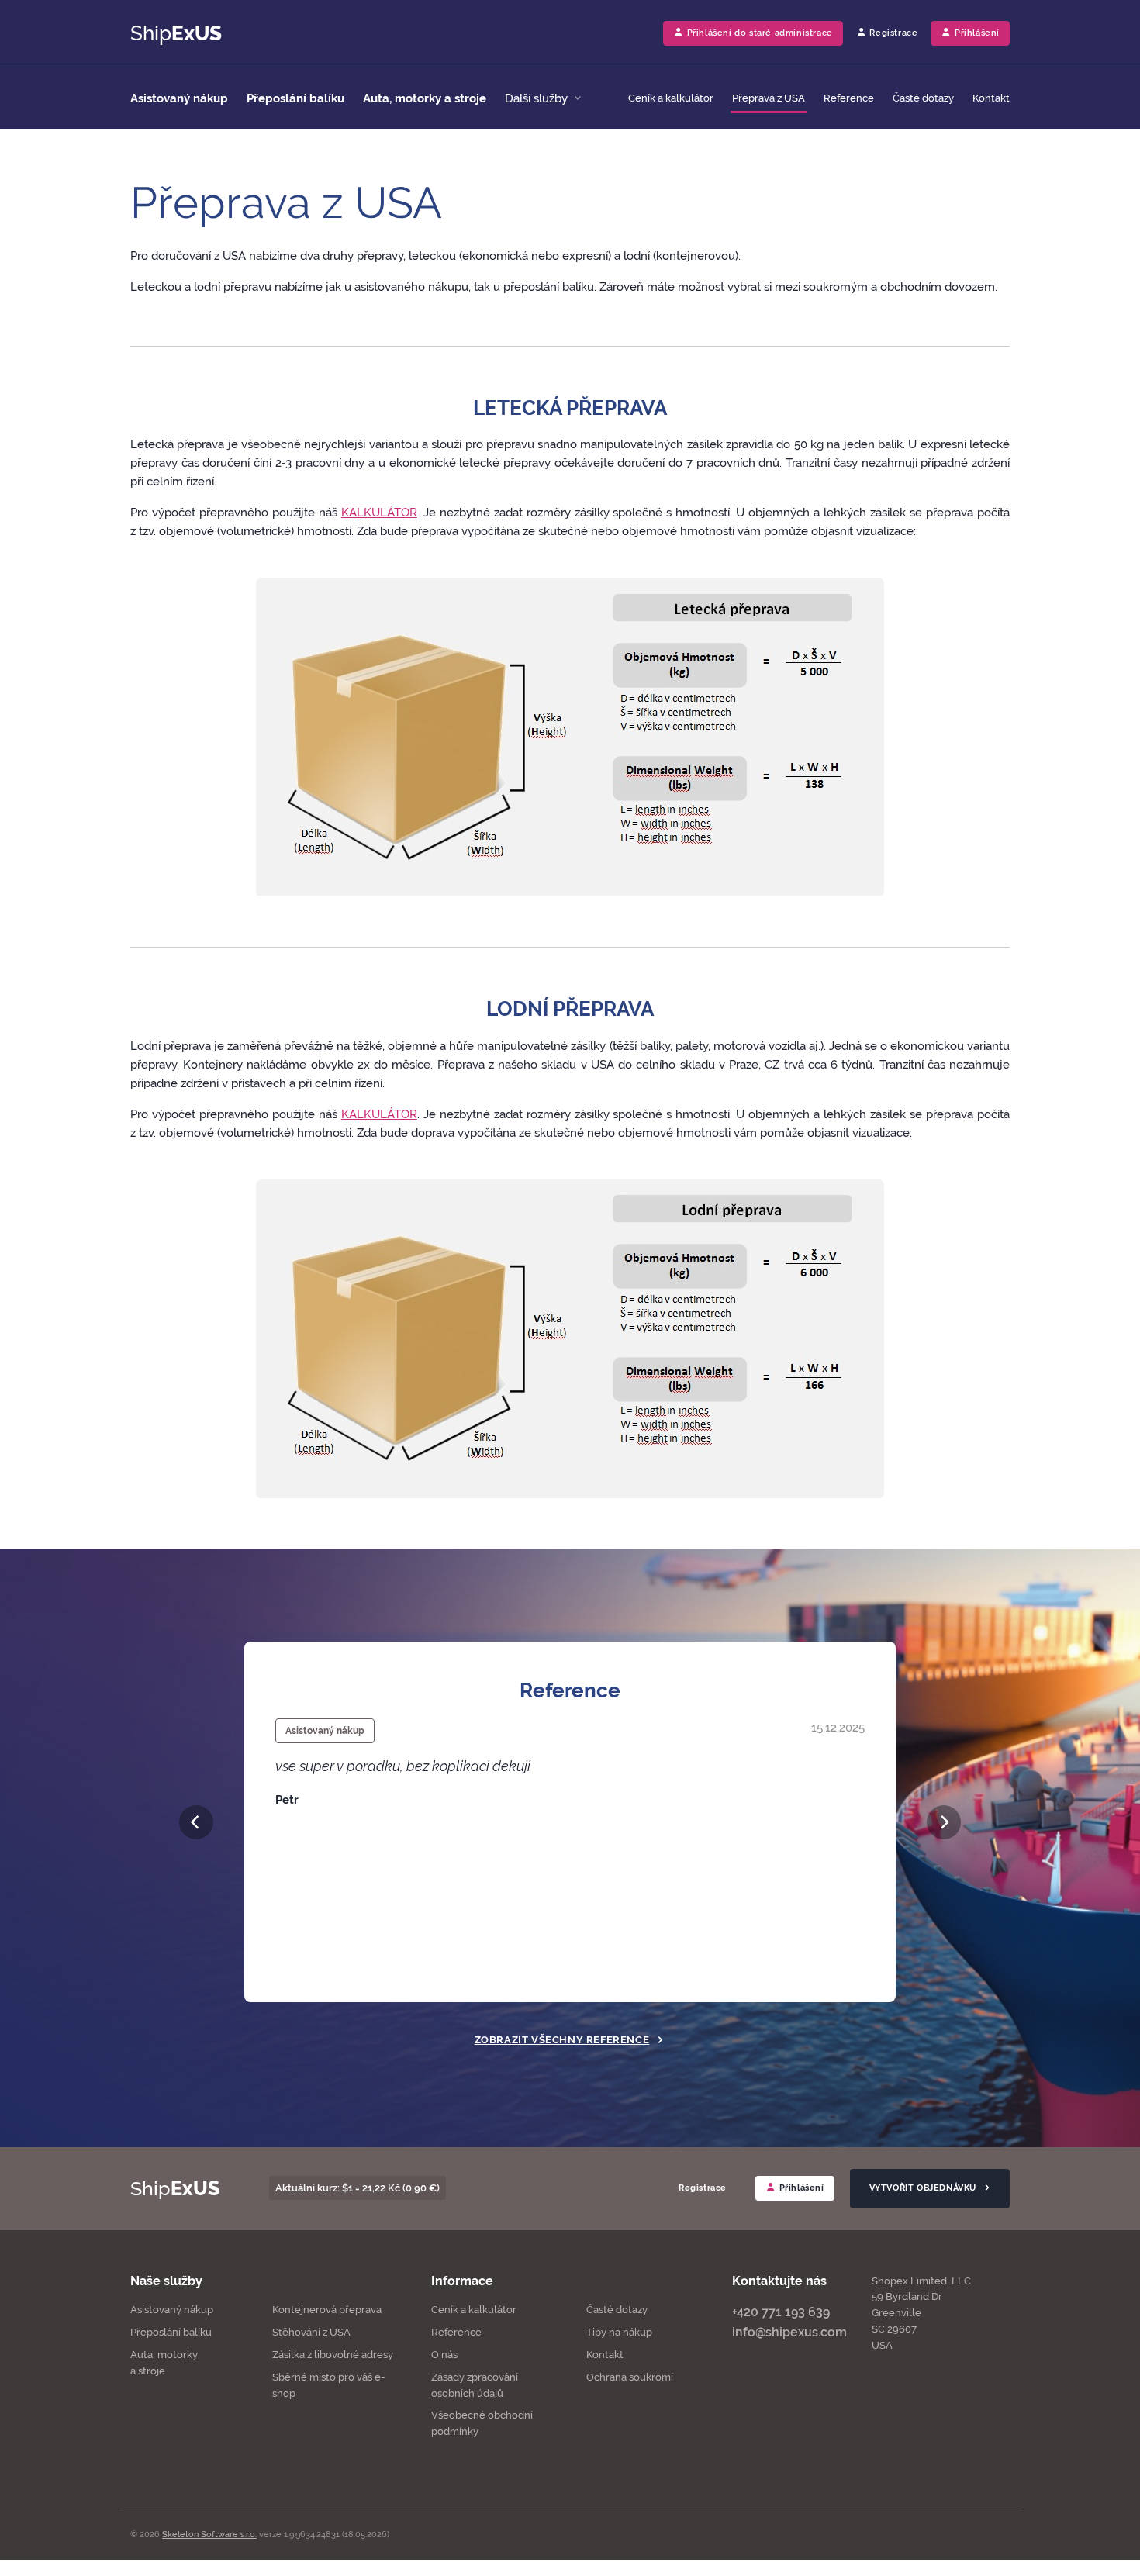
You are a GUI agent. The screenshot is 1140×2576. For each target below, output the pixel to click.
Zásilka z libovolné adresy (333, 2355)
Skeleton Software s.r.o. (209, 2535)
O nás (444, 2355)
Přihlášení (800, 2188)
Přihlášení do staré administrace (758, 33)
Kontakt (991, 98)
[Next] (944, 1822)
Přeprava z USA (769, 98)
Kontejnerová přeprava (327, 2310)
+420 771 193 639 (781, 2312)
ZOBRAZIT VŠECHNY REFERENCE (562, 2040)
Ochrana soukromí (630, 2377)
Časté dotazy (923, 98)
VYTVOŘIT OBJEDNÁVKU (924, 2188)
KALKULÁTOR (379, 513)
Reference (849, 98)
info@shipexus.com (789, 2332)
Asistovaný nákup (179, 98)
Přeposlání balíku (295, 98)
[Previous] (196, 1822)
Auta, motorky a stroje (425, 98)
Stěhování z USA (311, 2332)
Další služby (538, 98)
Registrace (893, 33)
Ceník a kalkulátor (671, 98)
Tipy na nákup (619, 2332)
